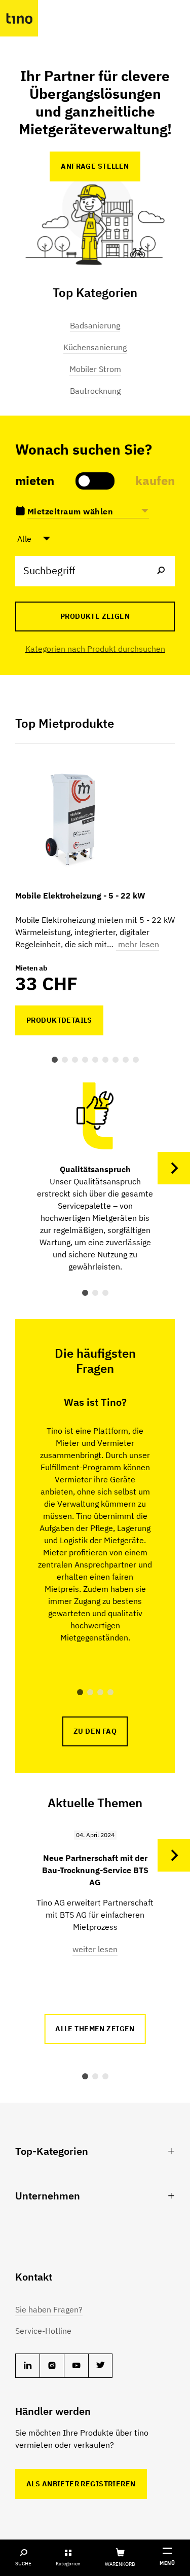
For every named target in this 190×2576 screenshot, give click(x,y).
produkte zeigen (95, 616)
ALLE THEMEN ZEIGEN (95, 2029)
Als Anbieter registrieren (81, 2484)
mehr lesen (138, 944)
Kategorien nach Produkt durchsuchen (95, 649)
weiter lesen (95, 1949)
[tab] (55, 1060)
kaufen (155, 480)
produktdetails (59, 1020)
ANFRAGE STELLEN (95, 166)
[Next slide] (174, 1168)
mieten (35, 480)
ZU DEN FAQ (95, 1731)
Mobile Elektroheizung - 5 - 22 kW (80, 895)
